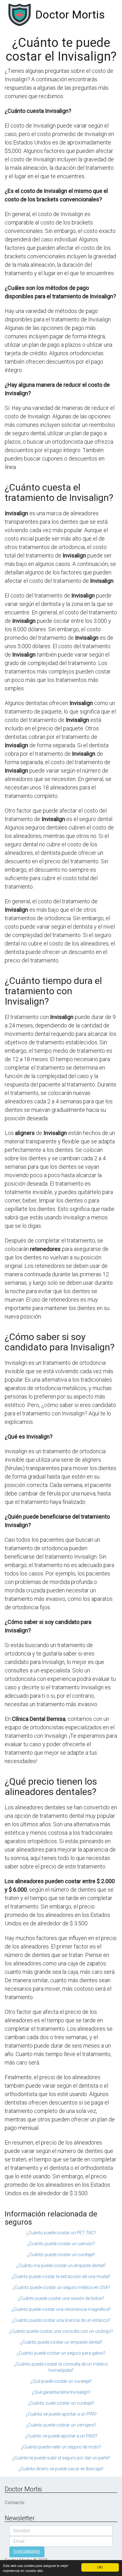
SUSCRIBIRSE (27, 2552)
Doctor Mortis (70, 15)
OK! (100, 2567)
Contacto (15, 2503)
